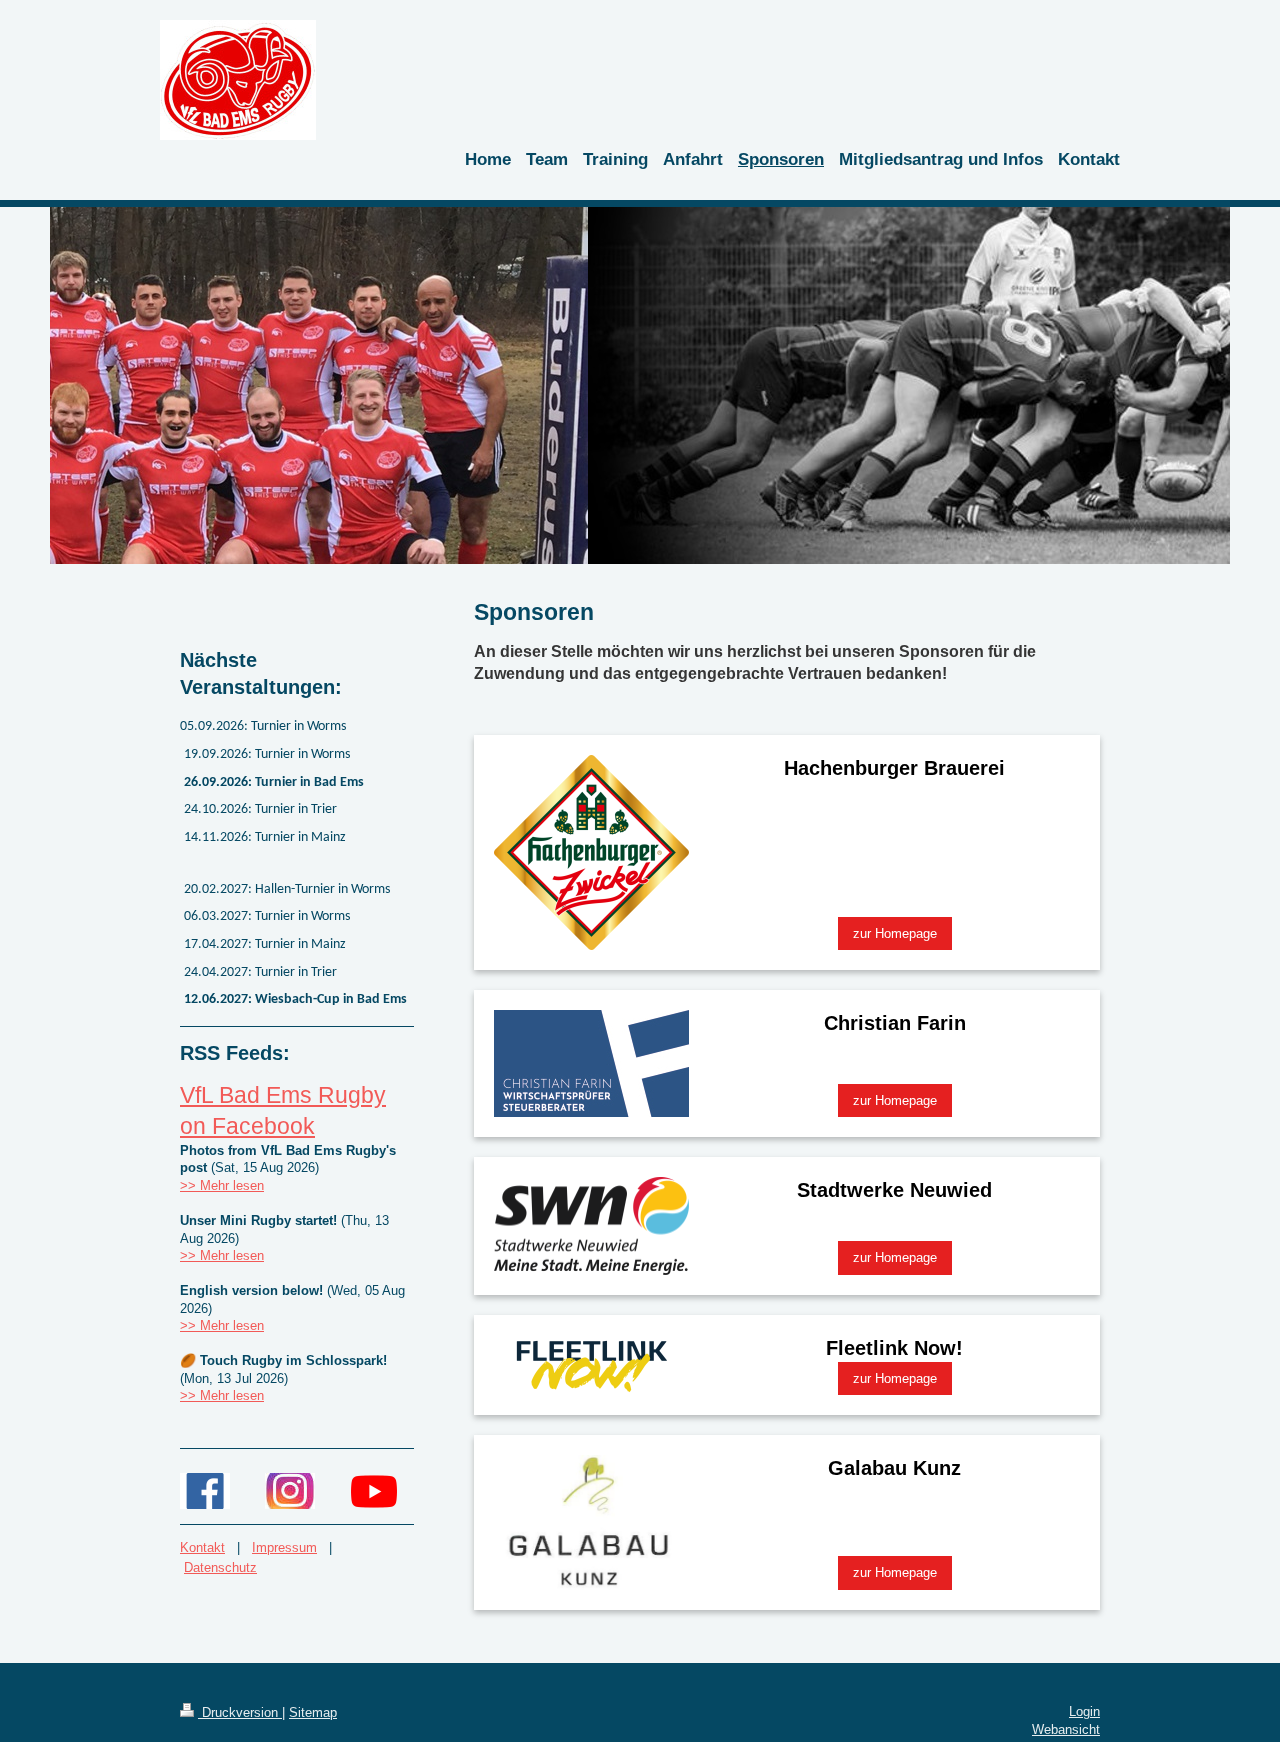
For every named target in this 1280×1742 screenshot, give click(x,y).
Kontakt (202, 1547)
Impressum (284, 1547)
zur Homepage (895, 933)
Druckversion (240, 1712)
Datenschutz (220, 1567)
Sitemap (313, 1712)
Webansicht (1066, 1729)
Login (1084, 1711)
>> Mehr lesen (222, 1185)
